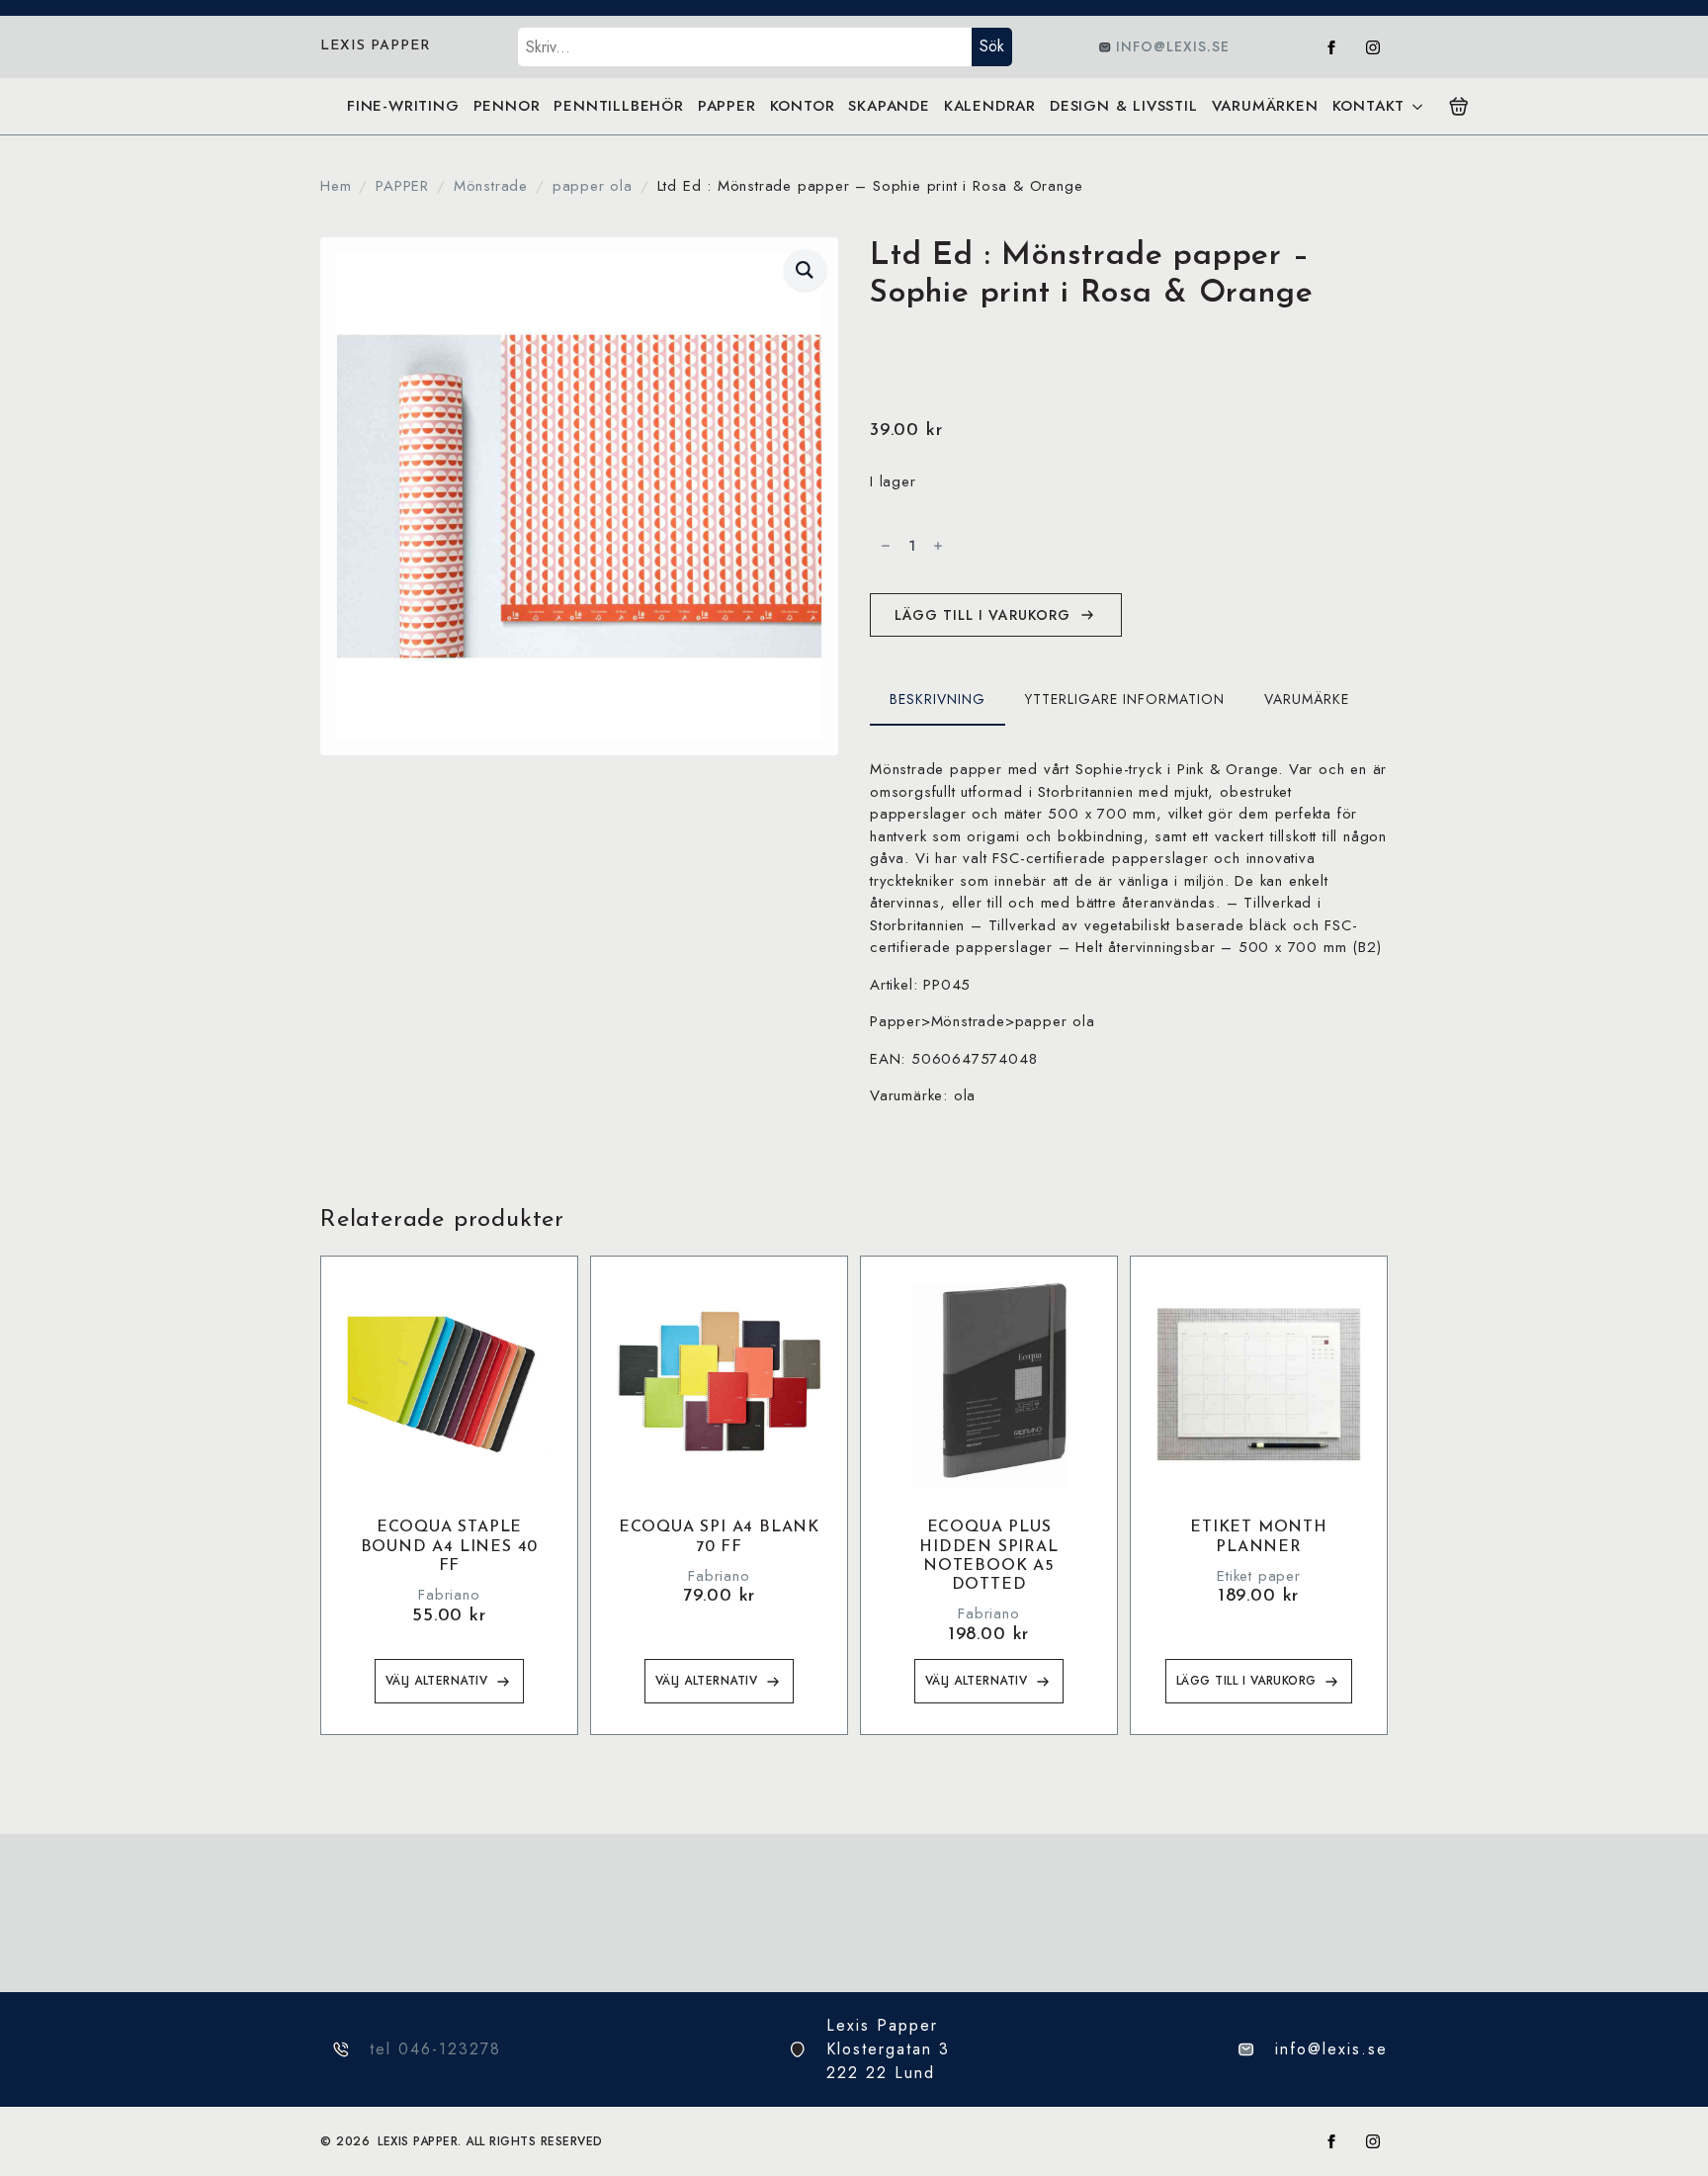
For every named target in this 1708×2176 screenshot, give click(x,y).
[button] (805, 270)
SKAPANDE (889, 106)
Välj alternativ (437, 1681)
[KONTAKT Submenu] (1417, 106)
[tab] (938, 699)
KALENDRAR (990, 106)
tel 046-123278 (435, 2049)
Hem (336, 186)
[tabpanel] (1129, 933)
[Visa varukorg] (1459, 107)
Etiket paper (1259, 1576)
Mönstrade (491, 186)
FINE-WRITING (403, 106)
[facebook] (1331, 47)
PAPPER (727, 106)
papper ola (593, 186)
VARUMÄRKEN (1265, 106)
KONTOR (803, 106)
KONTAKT (1369, 106)
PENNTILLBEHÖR (618, 106)
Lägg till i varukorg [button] (1246, 1681)
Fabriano (449, 1595)
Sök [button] (992, 46)
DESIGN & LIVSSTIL (1124, 106)
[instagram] (1373, 47)
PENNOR (507, 106)
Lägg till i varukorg (982, 615)
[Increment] (938, 546)
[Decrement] (886, 546)
